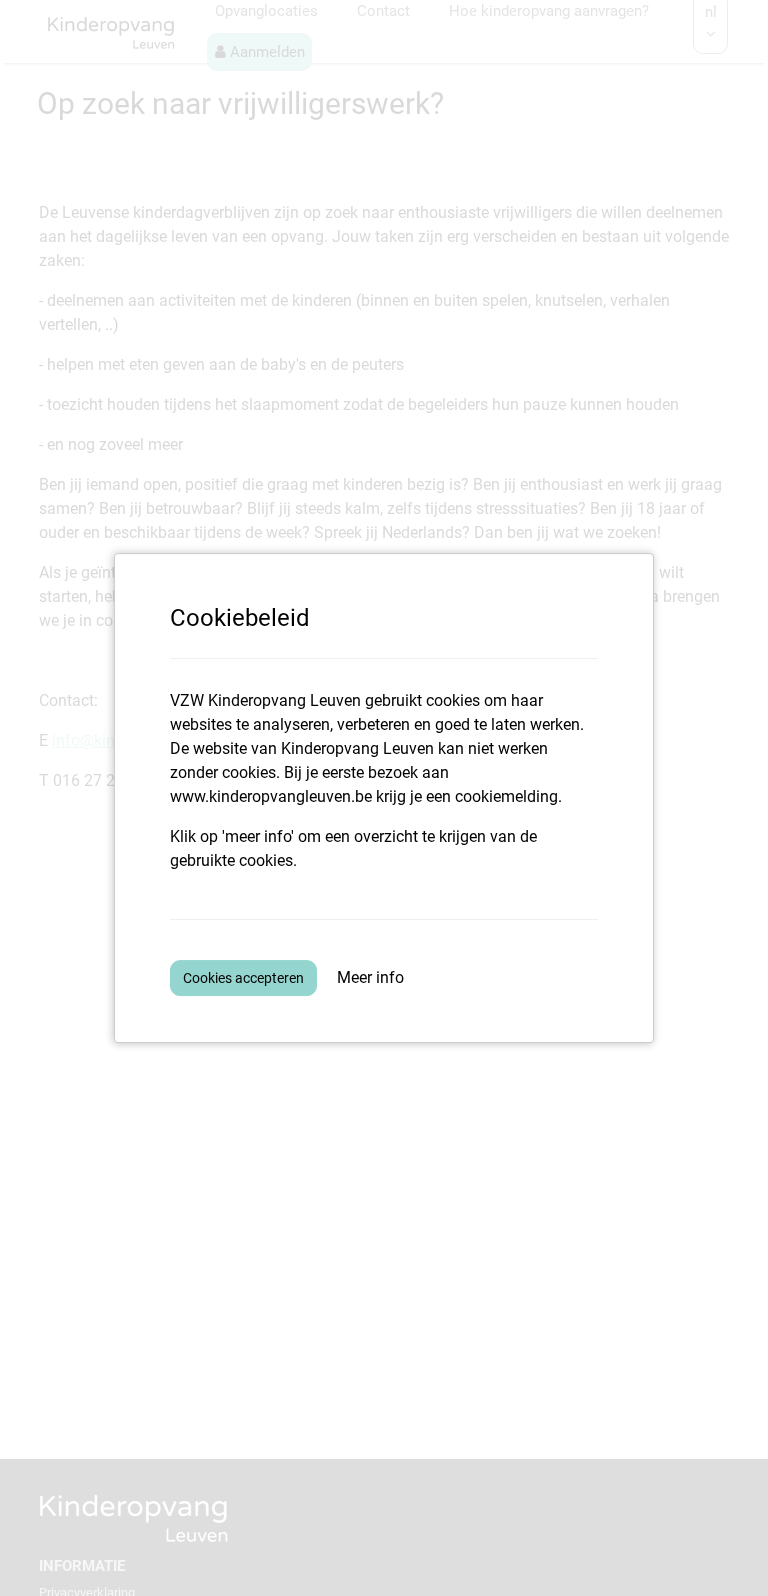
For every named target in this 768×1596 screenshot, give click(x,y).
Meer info (370, 977)
